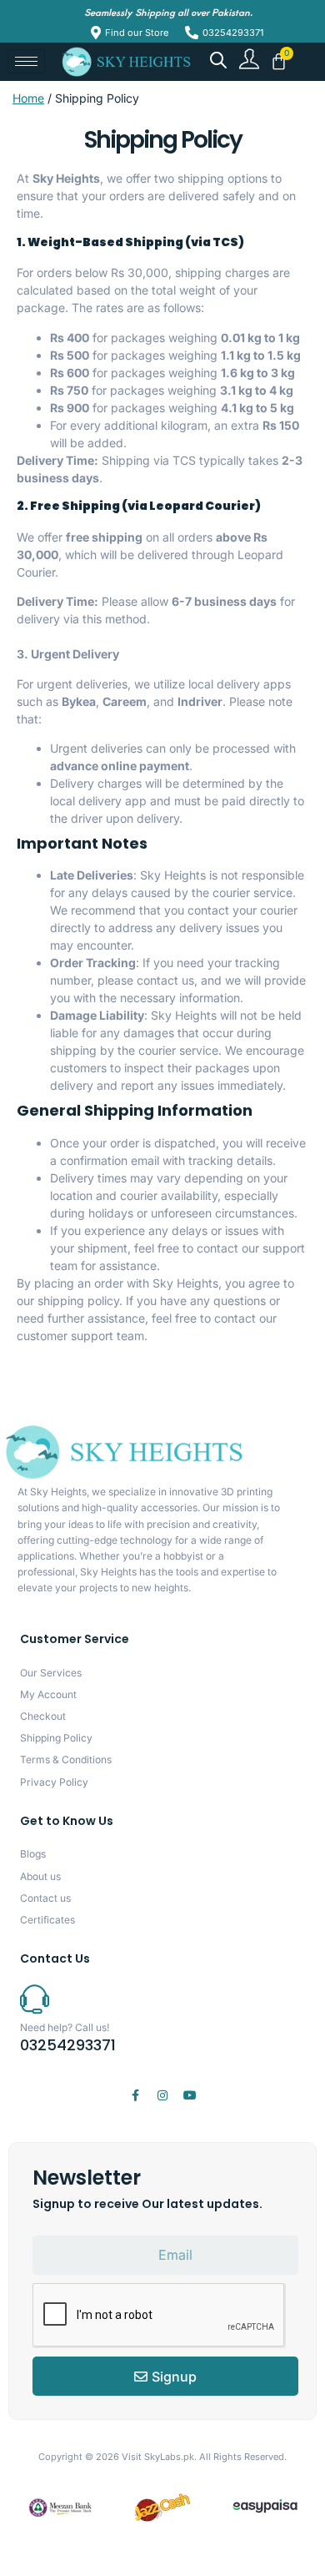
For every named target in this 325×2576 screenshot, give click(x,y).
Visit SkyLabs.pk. (159, 2457)
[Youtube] (190, 2095)
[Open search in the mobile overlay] (218, 60)
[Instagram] (162, 2095)
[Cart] (279, 61)
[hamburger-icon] (26, 61)
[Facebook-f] (135, 2095)
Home (28, 98)
